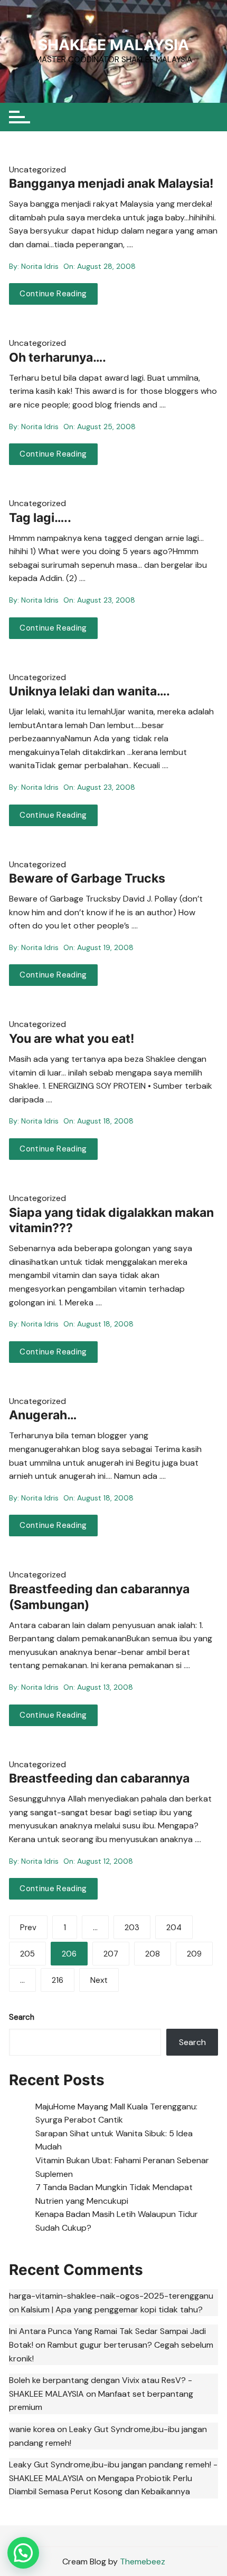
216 (58, 1980)
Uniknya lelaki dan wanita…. (89, 691)
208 (153, 1954)
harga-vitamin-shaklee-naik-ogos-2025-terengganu (111, 2296)
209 (194, 1954)
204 (174, 1928)
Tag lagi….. (40, 518)
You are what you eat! (72, 1039)
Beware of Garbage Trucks (87, 878)
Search (22, 2017)
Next (99, 1980)
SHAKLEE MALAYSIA (113, 45)
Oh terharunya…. (58, 357)
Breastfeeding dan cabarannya (99, 1778)
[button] (23, 2553)
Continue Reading (53, 294)
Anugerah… (43, 1415)
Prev (28, 1928)
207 (111, 1954)
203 (132, 1928)
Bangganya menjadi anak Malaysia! (111, 183)
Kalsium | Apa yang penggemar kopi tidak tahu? (112, 2309)
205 (27, 1954)
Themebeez (143, 2562)
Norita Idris (40, 266)
